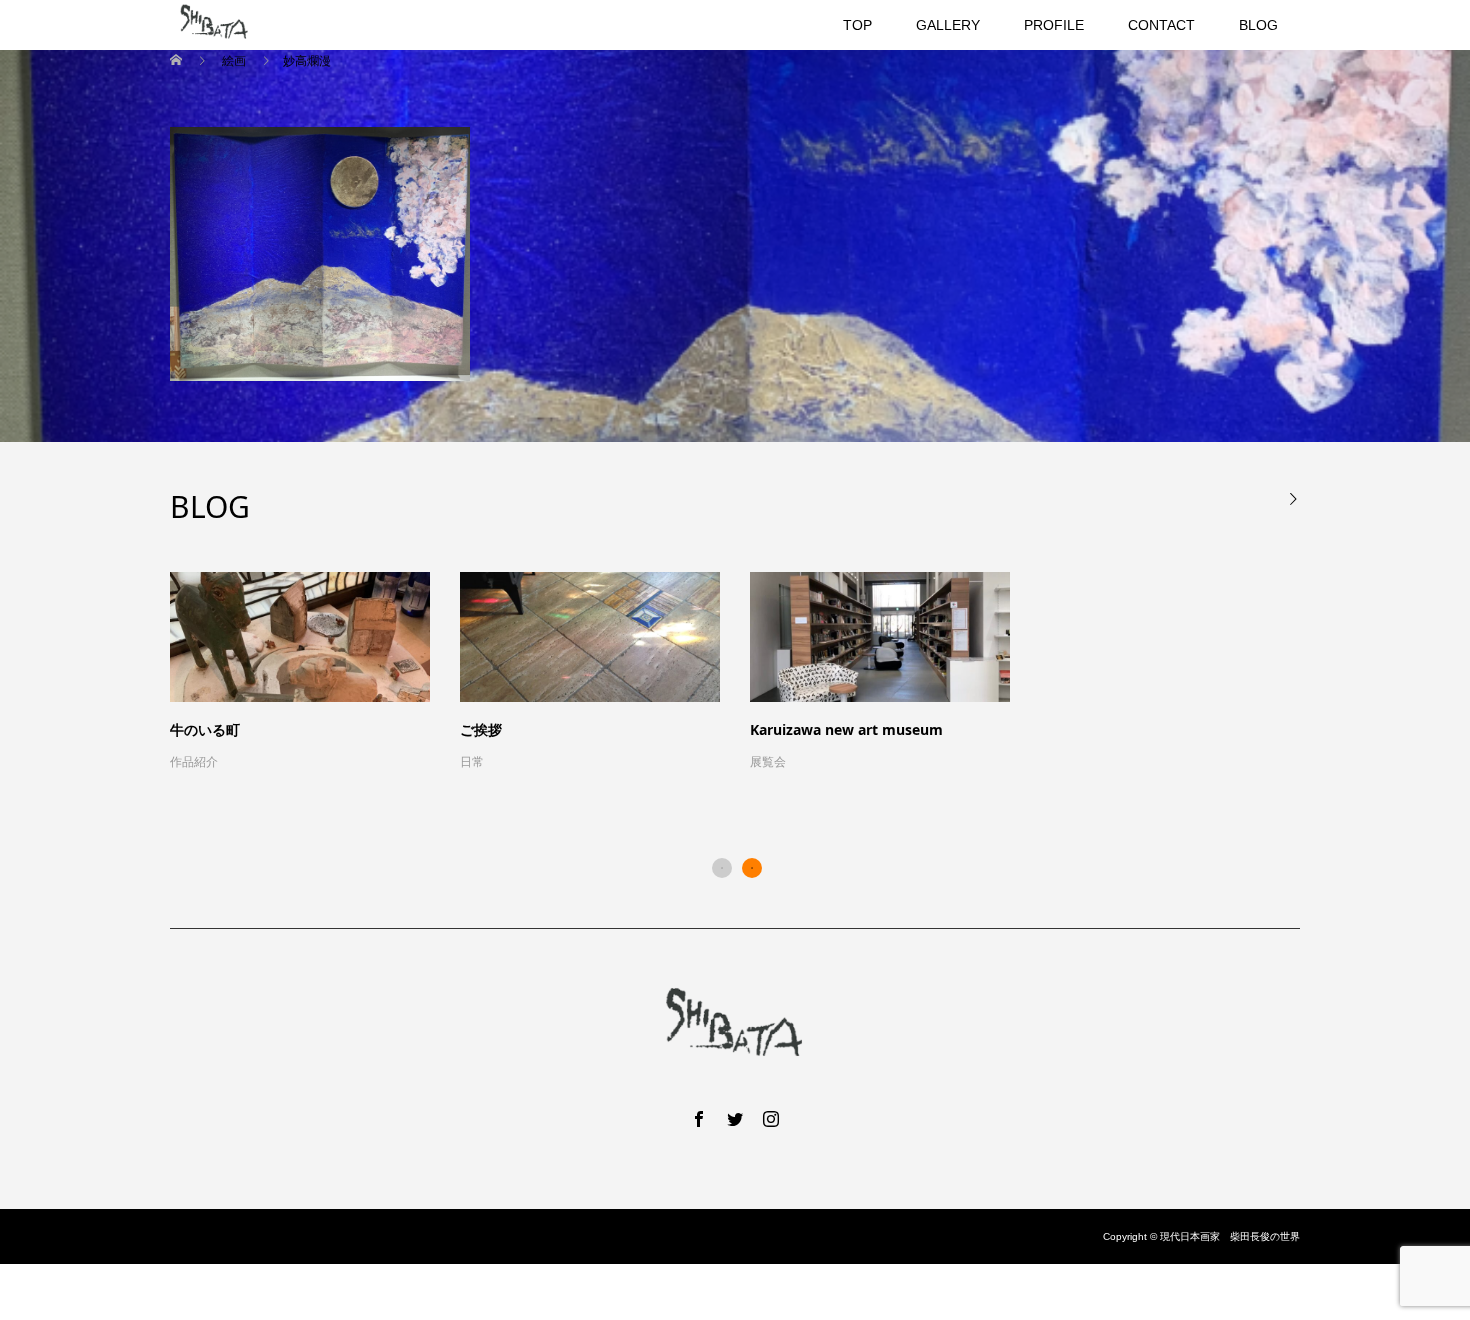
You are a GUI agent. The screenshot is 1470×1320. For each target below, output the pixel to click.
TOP (857, 25)
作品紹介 (194, 762)
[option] (750, 673)
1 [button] (722, 868)
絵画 (234, 61)
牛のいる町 (205, 729)
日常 (472, 762)
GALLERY (948, 25)
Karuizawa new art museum (846, 729)
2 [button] (752, 868)
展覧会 (768, 762)
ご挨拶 (481, 729)
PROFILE (1054, 25)
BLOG (1258, 25)
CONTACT (1161, 25)
